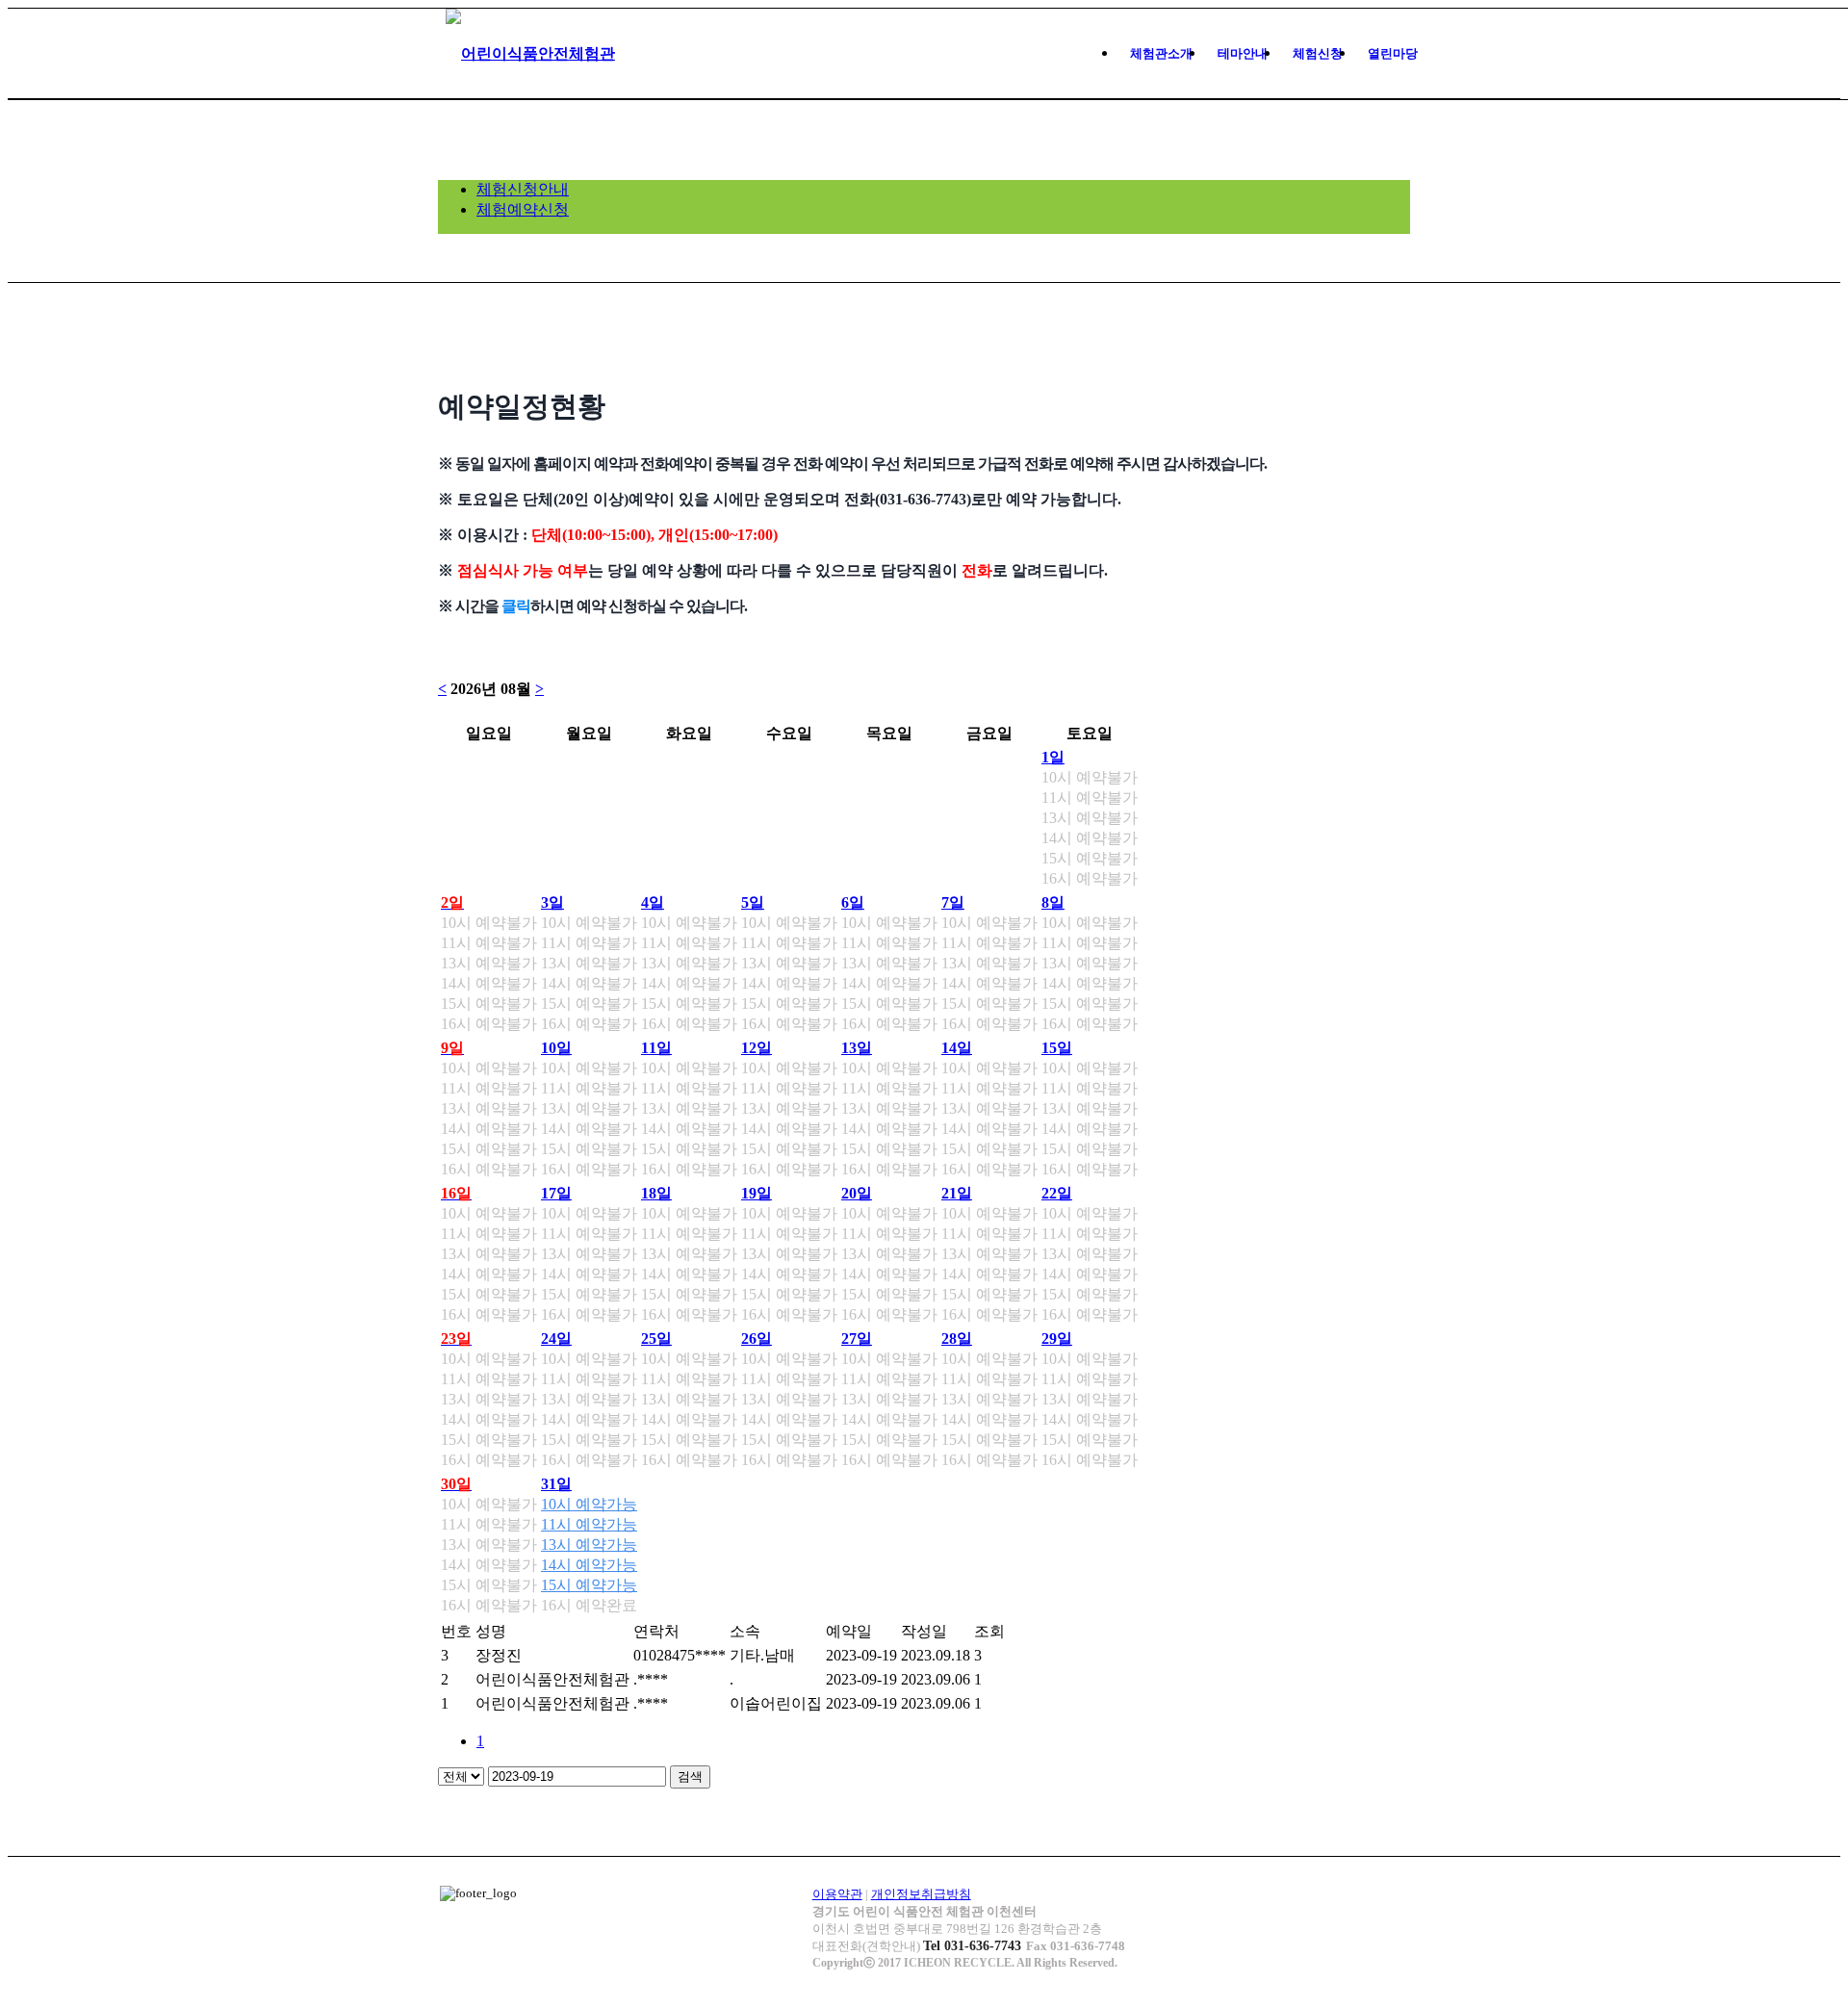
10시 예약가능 (589, 1504)
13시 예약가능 (589, 1545)
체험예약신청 (523, 209)
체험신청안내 (523, 189)
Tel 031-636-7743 (972, 1946)
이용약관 (837, 1894)
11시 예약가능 (589, 1524)
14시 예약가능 (589, 1565)
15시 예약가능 (589, 1585)
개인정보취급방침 (921, 1894)
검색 (690, 1776)
